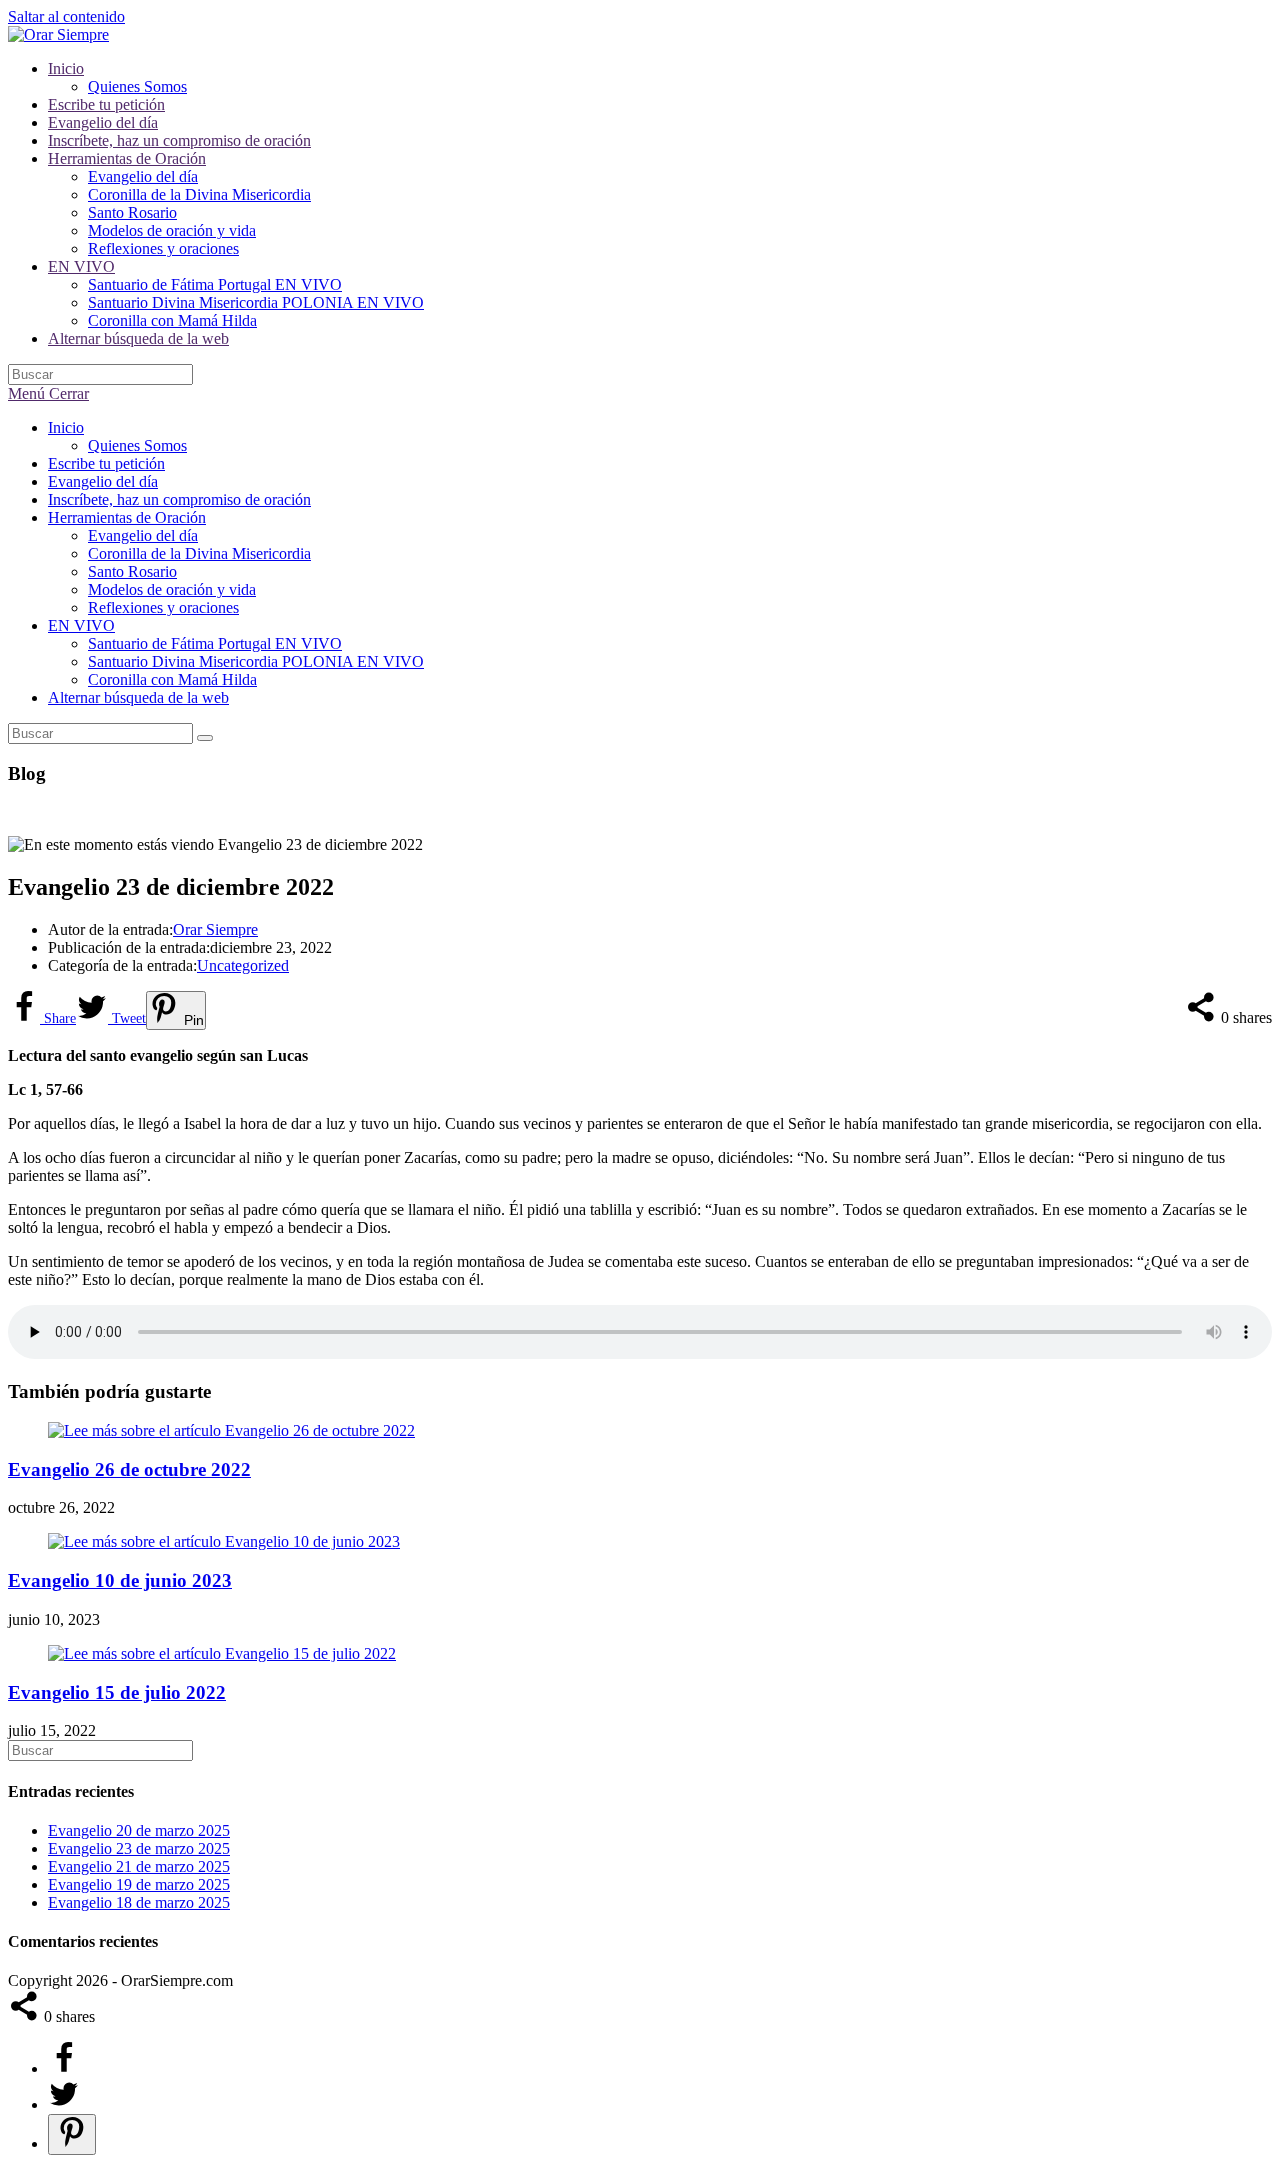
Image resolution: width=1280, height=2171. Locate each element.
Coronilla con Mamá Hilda (172, 679)
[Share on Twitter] (64, 2104)
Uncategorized (243, 965)
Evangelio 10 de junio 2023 (120, 1580)
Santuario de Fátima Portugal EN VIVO (215, 643)
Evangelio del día (103, 481)
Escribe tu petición (106, 463)
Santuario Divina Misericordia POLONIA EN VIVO (256, 661)
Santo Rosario (132, 571)
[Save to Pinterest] (72, 2134)
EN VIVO (81, 625)
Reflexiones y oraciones (163, 607)
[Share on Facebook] (64, 2068)
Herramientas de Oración (127, 517)
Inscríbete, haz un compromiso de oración (179, 499)
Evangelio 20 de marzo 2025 (139, 1830)
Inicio (66, 427)
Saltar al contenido (66, 16)
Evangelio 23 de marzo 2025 (139, 1848)
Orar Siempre (215, 929)
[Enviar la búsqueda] (205, 738)
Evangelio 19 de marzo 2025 (139, 1884)
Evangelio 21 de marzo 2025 (139, 1866)
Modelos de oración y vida (172, 589)
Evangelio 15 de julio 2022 (117, 1692)
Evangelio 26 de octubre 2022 (129, 1469)
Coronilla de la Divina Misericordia (199, 553)
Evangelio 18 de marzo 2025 (139, 1902)
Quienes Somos (137, 445)
